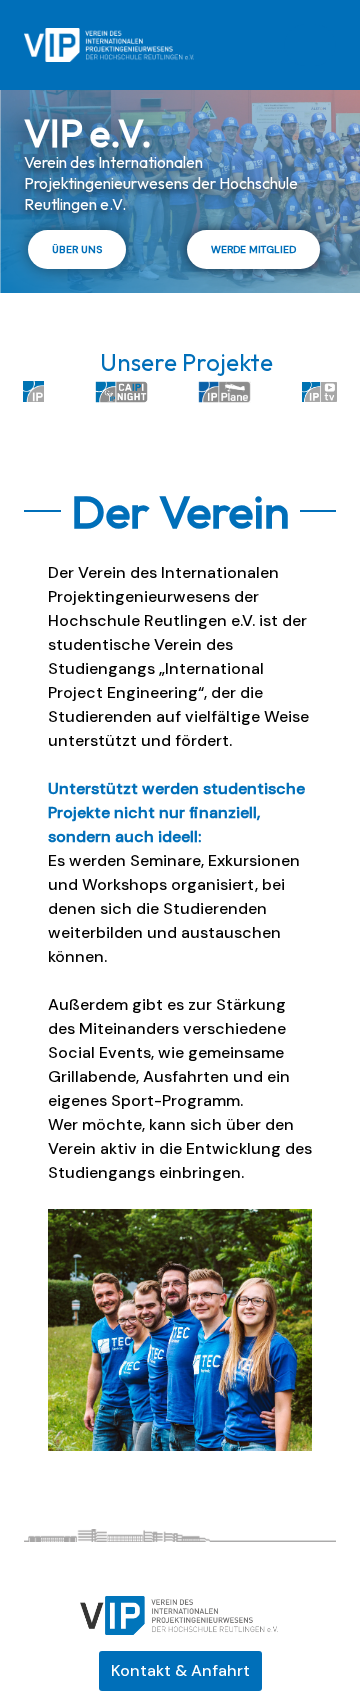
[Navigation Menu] (310, 45)
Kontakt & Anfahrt (180, 1670)
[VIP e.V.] (109, 45)
